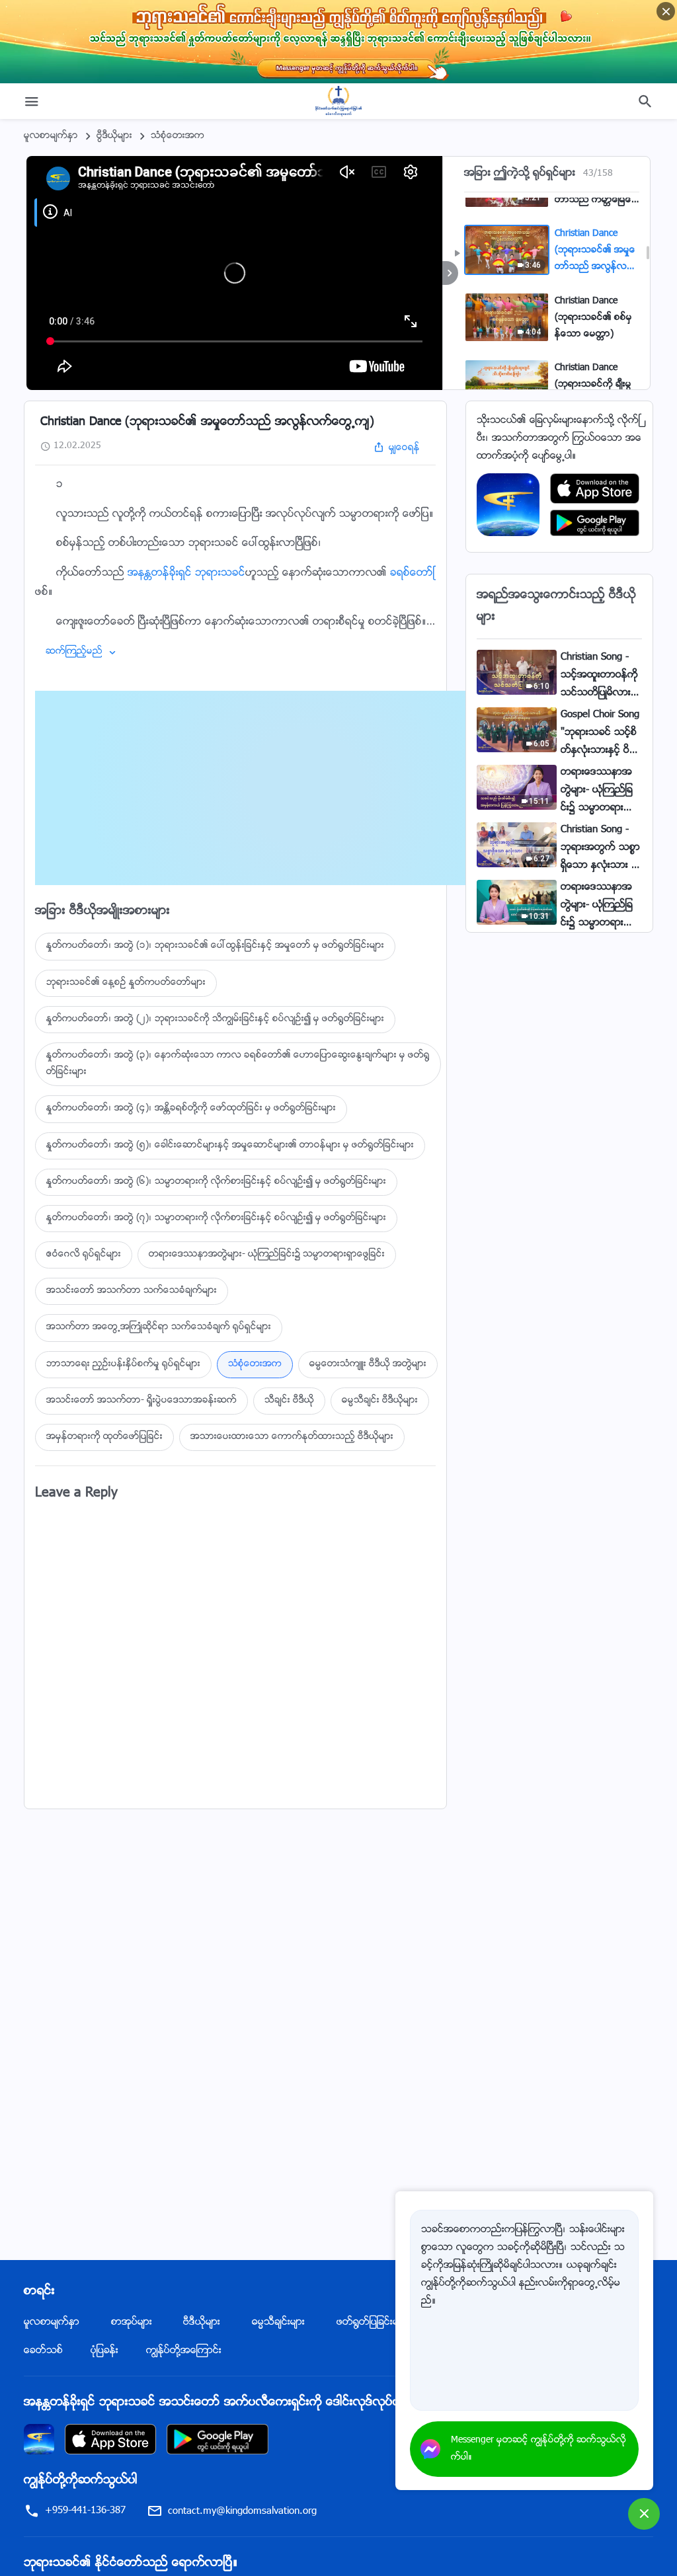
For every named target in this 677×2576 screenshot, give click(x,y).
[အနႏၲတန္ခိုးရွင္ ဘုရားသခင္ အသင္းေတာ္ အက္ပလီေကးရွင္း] (508, 505)
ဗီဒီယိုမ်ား (202, 2322)
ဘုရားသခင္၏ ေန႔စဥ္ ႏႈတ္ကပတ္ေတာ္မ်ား (126, 983)
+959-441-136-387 (85, 2511)
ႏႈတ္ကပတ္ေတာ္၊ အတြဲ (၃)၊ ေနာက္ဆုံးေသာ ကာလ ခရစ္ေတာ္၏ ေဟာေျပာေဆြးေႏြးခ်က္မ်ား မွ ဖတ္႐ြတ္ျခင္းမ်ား (238, 1064)
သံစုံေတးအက (178, 136)
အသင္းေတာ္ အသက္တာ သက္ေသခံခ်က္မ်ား (132, 1291)
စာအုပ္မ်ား (132, 2322)
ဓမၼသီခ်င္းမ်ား (278, 2322)
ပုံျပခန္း (104, 2351)
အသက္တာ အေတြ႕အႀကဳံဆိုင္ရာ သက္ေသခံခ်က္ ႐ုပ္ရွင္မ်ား (159, 1327)
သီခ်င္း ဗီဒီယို (289, 1401)
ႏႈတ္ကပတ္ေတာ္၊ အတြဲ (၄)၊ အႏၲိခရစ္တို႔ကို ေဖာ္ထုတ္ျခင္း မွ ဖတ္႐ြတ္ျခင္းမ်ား (191, 1109)
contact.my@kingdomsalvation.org (242, 2512)
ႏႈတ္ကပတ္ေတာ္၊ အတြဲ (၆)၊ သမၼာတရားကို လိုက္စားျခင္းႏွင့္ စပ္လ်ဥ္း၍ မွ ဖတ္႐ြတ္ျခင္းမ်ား (216, 1182)
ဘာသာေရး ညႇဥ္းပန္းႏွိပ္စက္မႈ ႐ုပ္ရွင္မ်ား (123, 1364)
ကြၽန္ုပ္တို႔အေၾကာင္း (184, 2351)
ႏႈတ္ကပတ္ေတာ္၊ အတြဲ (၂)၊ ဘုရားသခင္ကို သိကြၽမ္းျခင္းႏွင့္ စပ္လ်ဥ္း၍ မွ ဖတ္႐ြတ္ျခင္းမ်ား (215, 1019)
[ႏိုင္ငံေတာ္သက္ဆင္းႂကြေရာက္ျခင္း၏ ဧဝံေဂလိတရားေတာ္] (338, 101)
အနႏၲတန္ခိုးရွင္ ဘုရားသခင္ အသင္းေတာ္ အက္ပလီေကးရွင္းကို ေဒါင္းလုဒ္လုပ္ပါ (213, 2403)
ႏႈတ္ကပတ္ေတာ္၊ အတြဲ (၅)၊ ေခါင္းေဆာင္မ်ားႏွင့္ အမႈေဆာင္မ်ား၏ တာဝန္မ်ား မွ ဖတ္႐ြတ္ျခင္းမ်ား (230, 1146)
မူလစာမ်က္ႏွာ (51, 136)
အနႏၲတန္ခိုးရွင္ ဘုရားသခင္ (186, 573)
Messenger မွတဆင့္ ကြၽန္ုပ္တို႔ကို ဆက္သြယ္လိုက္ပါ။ (538, 2449)
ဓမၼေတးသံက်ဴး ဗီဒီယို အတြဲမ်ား (368, 1364)
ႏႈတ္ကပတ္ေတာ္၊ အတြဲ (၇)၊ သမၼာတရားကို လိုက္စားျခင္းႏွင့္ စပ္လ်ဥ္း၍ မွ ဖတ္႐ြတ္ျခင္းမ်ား (216, 1218)
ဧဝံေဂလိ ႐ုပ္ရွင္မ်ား (84, 1255)
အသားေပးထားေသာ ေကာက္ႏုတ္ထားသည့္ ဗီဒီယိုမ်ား (292, 1437)
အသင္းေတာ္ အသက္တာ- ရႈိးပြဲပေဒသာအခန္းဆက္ (141, 1401)
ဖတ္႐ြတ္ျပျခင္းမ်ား (372, 2322)
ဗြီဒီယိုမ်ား (114, 136)
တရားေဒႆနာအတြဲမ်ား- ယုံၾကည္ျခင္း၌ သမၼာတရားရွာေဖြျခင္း (267, 1255)
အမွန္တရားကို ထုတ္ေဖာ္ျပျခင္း (104, 1437)
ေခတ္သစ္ (43, 2351)
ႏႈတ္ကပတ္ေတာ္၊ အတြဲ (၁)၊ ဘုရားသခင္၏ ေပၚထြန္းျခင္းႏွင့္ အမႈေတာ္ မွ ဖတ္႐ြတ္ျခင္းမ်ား (215, 946)
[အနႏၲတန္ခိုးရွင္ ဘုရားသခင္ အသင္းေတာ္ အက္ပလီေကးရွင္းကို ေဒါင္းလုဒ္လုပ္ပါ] (39, 2439)
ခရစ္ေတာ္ (412, 573)
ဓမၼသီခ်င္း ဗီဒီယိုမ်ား (380, 1401)
